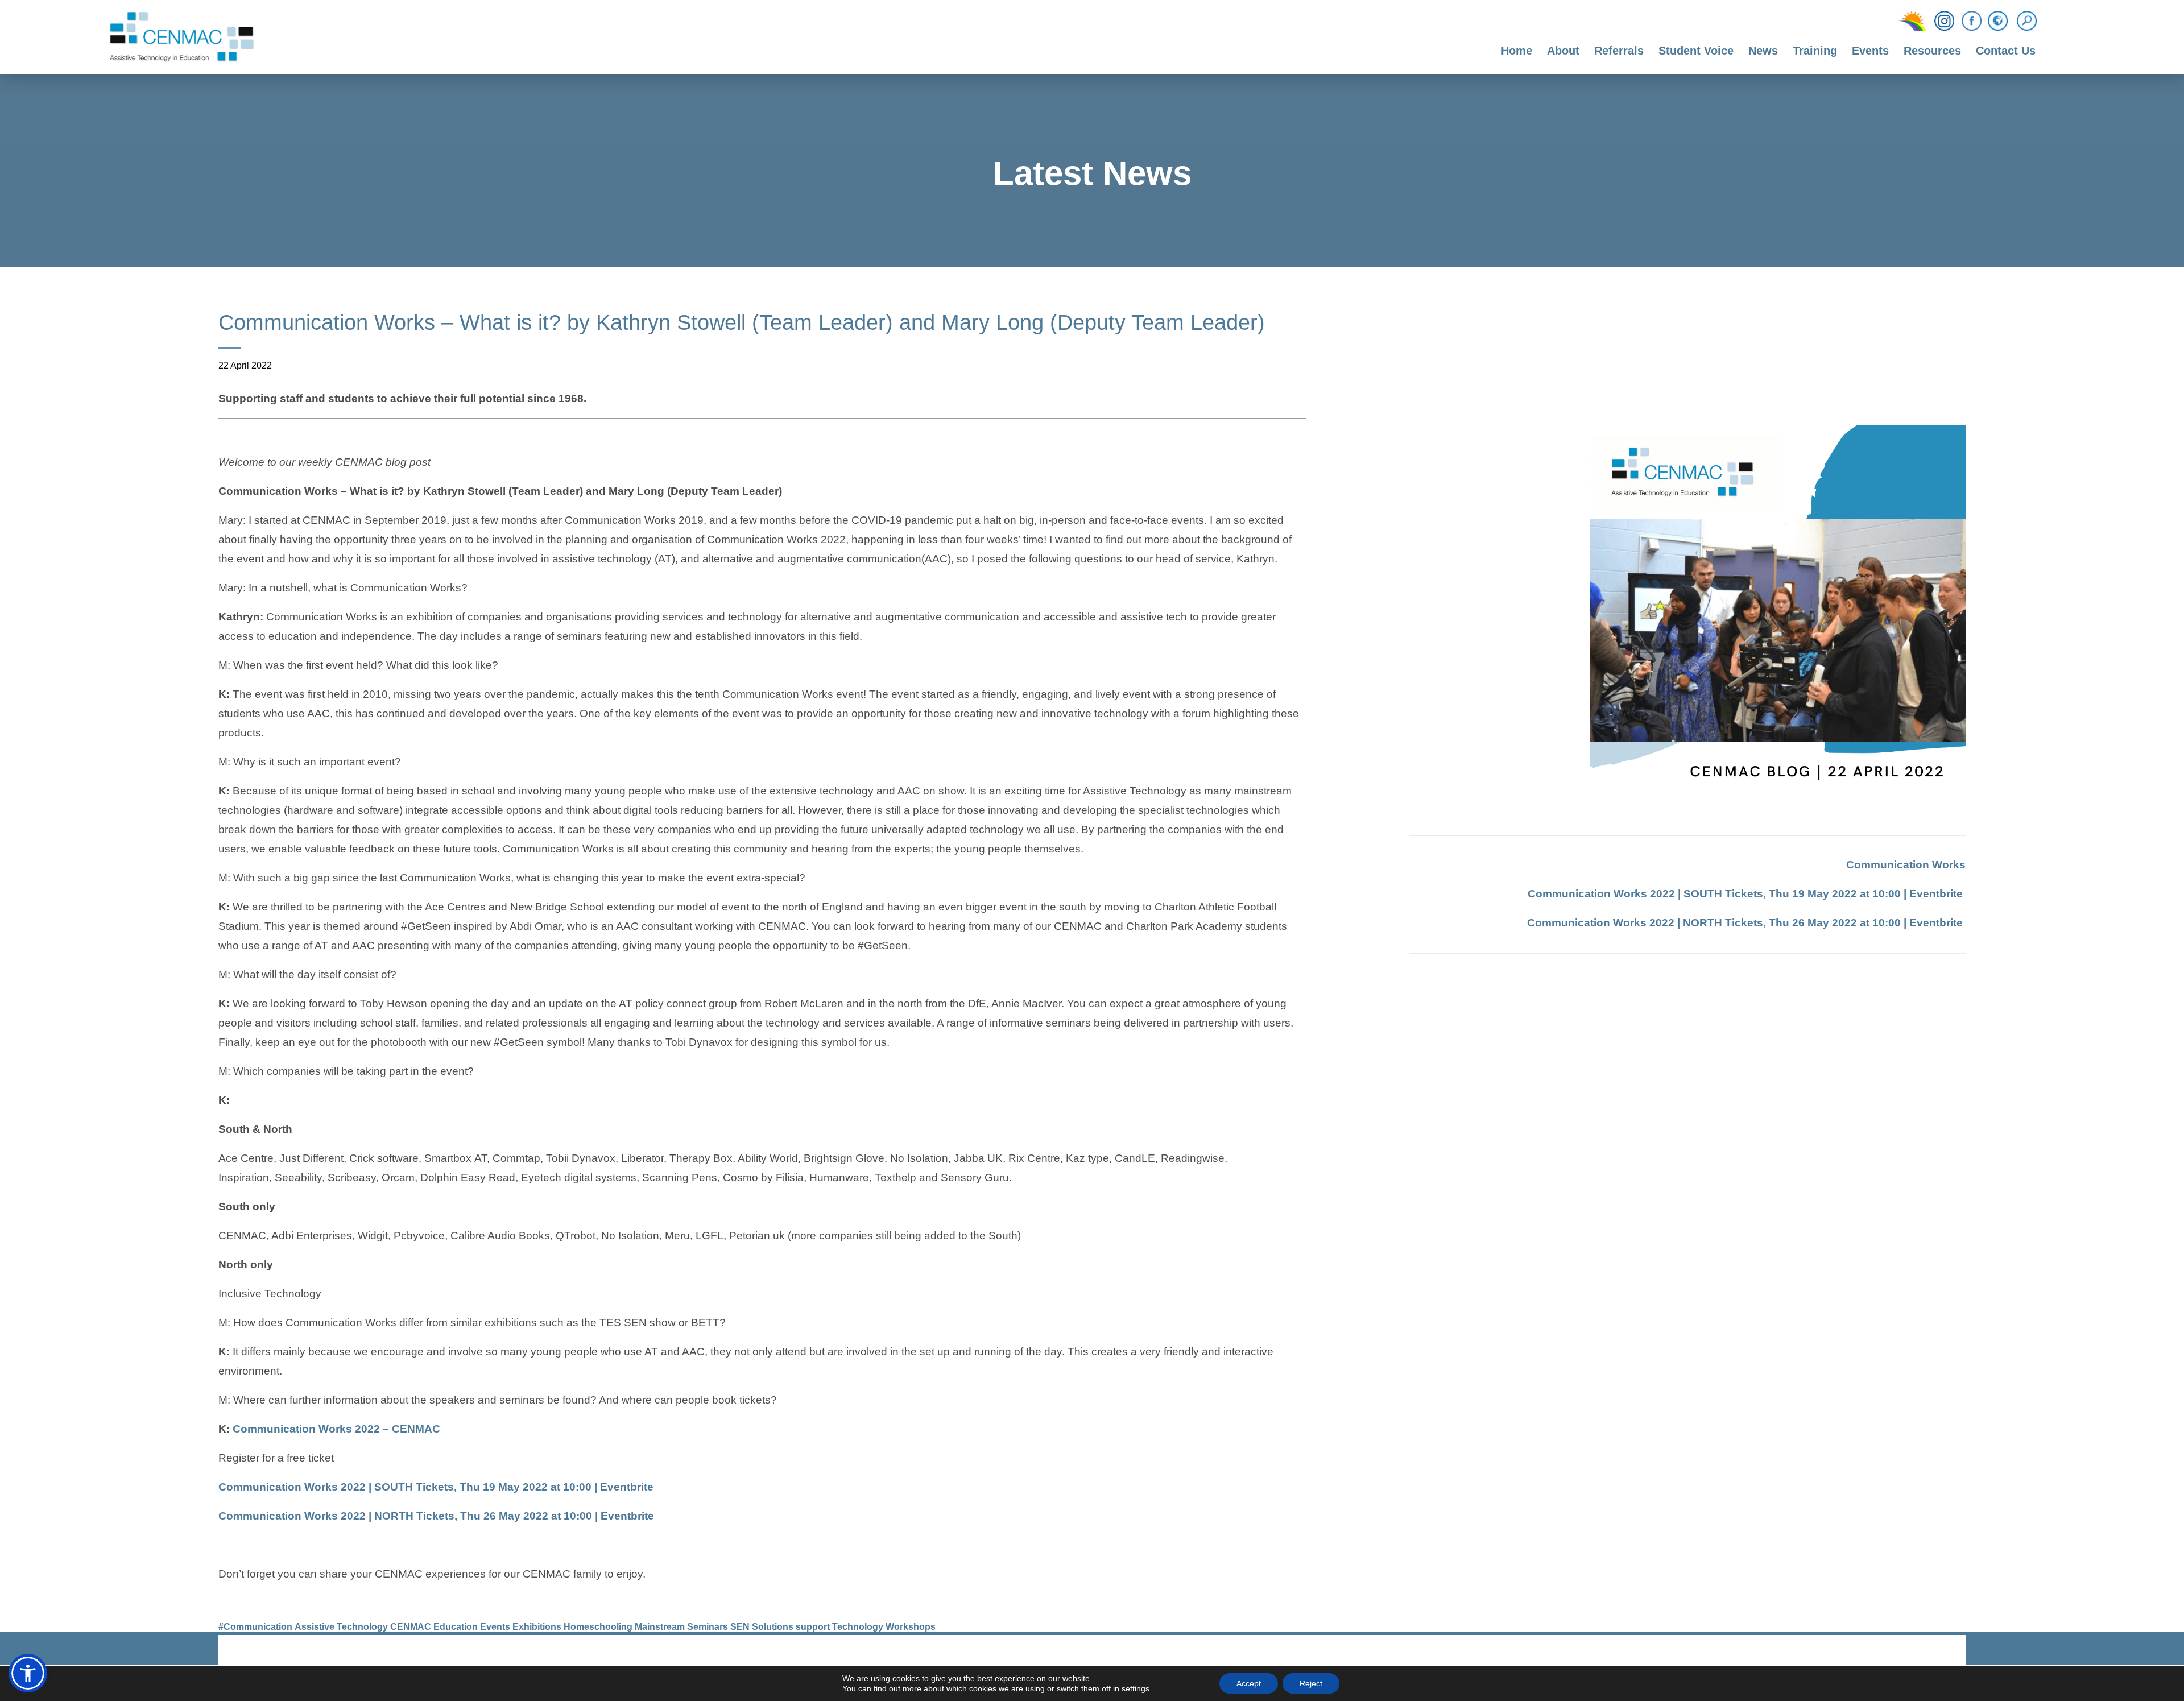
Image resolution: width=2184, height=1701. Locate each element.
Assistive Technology (341, 1627)
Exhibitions (537, 1627)
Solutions (773, 1627)
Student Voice (1696, 51)
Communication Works (1906, 865)
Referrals (1619, 51)
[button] (28, 1673)
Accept (1249, 1683)
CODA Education (1936, 1655)
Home (1517, 51)
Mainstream (660, 1627)
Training (1815, 51)
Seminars (708, 1627)
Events (1870, 51)
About (1563, 51)
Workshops (911, 1627)
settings (1136, 1688)
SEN (740, 1627)
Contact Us (2006, 51)
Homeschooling (598, 1627)
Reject (1311, 1683)
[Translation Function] (1998, 22)
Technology (858, 1627)
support (813, 1627)
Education (456, 1627)
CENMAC (411, 1627)
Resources (1932, 51)
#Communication (255, 1627)
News (1763, 51)
